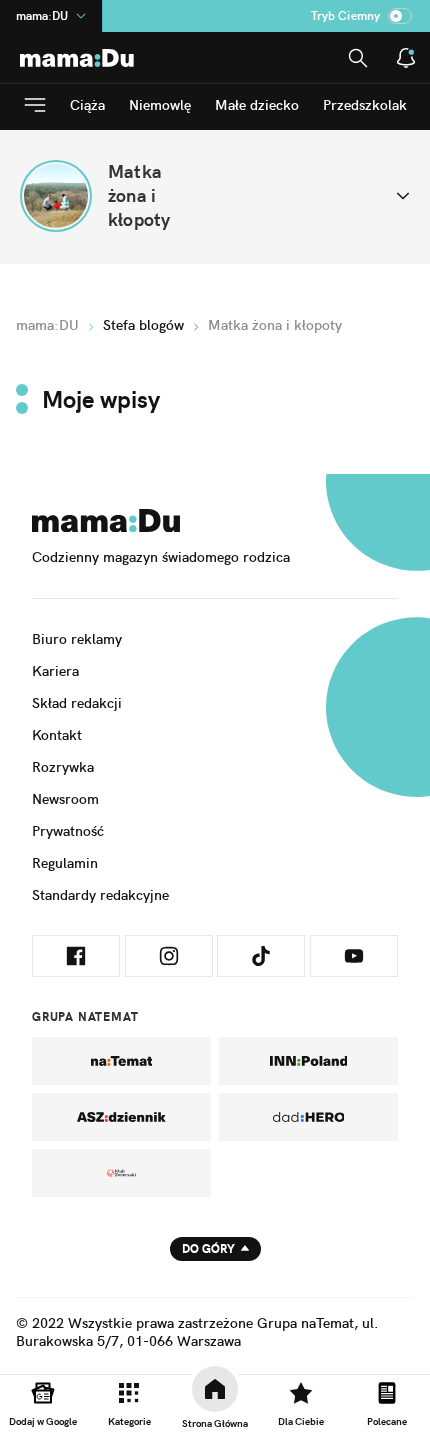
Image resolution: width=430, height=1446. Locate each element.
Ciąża (87, 105)
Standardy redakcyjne (100, 895)
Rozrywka (63, 767)
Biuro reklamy (77, 639)
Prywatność (68, 831)
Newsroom (65, 799)
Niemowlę (160, 105)
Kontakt (57, 735)
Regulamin (65, 863)
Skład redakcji (77, 703)
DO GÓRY (208, 1248)
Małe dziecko (257, 105)
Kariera (55, 671)
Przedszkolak (365, 105)
